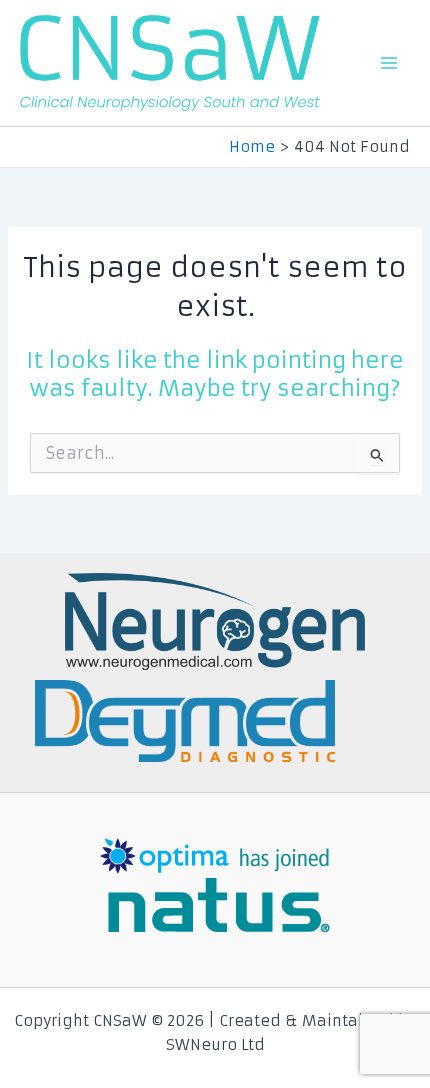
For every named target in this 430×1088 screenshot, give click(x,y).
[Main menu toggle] (389, 63)
